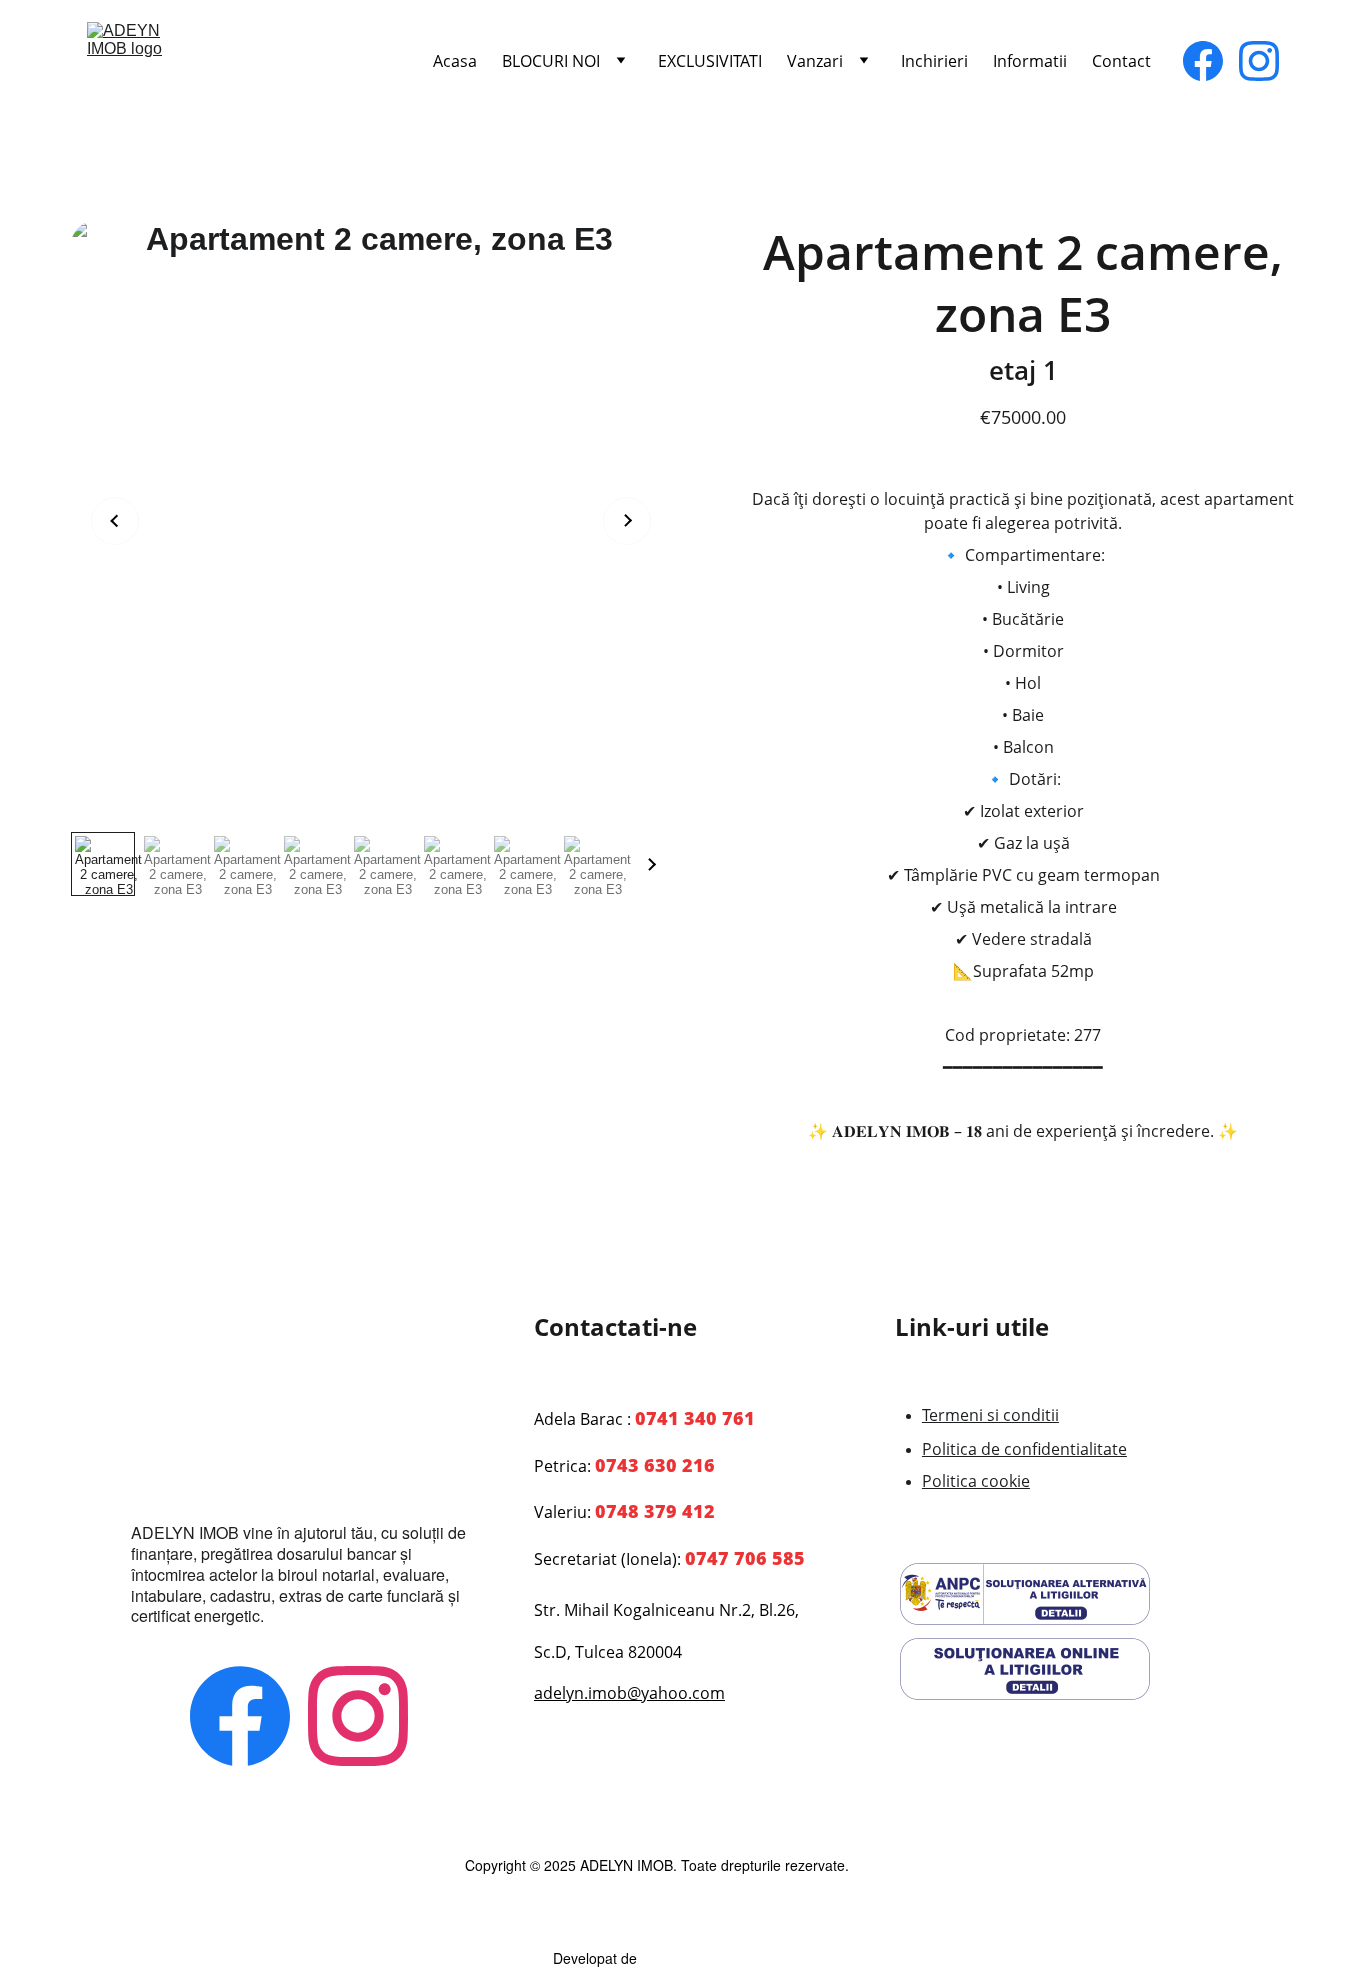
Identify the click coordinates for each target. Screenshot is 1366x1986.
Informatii (1030, 61)
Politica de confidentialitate (1024, 1449)
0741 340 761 (695, 1418)
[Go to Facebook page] (1211, 61)
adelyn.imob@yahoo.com (629, 1693)
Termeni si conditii (990, 1415)
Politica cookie (976, 1481)
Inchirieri (934, 61)
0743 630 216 (655, 1465)
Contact (1121, 61)
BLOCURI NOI (551, 61)
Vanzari (815, 61)
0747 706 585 (745, 1558)
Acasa (455, 61)
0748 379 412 (655, 1511)
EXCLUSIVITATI (710, 61)
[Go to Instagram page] (1259, 61)
